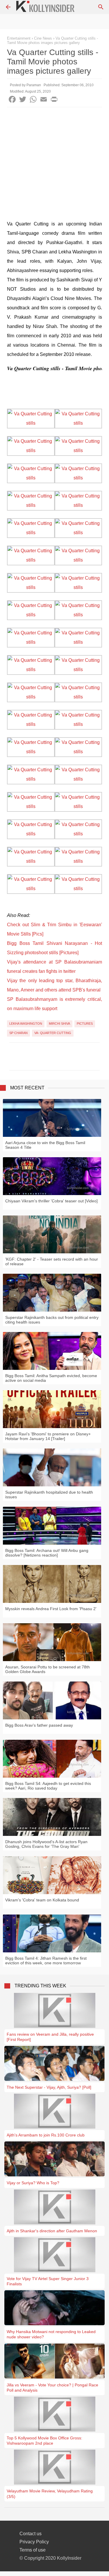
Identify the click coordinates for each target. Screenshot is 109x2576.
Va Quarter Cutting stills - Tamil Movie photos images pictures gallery (52, 40)
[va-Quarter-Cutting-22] (78, 697)
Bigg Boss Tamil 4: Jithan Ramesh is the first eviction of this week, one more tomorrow (46, 1961)
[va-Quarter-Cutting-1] (31, 423)
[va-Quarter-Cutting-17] (31, 642)
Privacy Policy (34, 2542)
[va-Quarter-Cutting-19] (31, 669)
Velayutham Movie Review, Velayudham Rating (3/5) (50, 2494)
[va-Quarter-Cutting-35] (31, 889)
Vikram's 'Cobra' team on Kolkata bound (42, 1900)
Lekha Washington (26, 1024)
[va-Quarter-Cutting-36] (78, 889)
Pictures (85, 1024)
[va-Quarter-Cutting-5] (31, 478)
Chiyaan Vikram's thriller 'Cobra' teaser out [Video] (51, 1201)
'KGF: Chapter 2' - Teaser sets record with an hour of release (52, 1261)
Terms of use (33, 2550)
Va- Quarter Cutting (53, 1033)
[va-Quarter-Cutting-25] (31, 752)
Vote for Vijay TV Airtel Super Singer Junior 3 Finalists (48, 2281)
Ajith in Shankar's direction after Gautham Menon (52, 2231)
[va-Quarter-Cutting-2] (78, 423)
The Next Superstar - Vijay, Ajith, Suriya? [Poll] (49, 2087)
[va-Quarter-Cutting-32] (78, 834)
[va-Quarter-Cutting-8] (78, 505)
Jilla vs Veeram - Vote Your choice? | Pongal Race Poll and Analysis (52, 2388)
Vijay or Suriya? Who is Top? (33, 2183)
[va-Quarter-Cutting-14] (78, 587)
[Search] (101, 7)
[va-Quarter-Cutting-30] (78, 806)
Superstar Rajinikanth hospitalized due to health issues (49, 1495)
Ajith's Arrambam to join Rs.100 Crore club (46, 2135)
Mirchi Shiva (59, 1024)
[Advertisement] (54, 165)
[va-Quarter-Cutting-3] (31, 450)
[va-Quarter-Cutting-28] (78, 779)
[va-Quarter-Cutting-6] (78, 478)
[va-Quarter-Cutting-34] (78, 861)
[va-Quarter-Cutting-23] (31, 724)
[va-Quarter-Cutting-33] (31, 861)
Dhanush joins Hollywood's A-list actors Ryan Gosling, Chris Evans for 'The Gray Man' (46, 1844)
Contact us (31, 2534)
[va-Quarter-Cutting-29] (31, 806)
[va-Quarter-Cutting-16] (78, 615)
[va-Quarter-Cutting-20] (78, 669)
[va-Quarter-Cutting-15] (31, 615)
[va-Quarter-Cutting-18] (78, 642)
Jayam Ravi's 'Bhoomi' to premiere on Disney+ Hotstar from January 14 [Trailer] (48, 1436)
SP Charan (18, 1033)
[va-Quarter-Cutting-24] (78, 724)
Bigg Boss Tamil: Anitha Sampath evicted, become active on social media (51, 1378)
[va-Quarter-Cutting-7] (31, 505)
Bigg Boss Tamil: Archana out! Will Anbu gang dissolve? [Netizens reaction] (47, 1553)
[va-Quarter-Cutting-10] (78, 533)
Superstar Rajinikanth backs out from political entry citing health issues (52, 1320)
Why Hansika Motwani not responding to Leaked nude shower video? (51, 2334)
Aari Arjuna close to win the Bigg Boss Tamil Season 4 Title (45, 1145)
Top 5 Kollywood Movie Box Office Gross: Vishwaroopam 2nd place (44, 2441)
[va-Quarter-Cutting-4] (78, 450)
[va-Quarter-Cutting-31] (31, 834)
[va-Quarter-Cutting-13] (31, 587)
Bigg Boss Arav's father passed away (39, 1725)
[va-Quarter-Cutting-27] (31, 779)
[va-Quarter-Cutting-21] (31, 697)
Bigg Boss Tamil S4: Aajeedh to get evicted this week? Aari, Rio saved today (48, 1786)
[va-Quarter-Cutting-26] (78, 752)
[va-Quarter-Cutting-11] (31, 560)
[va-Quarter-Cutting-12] (78, 560)
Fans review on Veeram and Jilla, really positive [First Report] (50, 2037)
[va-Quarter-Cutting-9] (31, 533)
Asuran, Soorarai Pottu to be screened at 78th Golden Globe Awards (48, 1669)
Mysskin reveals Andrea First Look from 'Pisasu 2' (51, 1609)
